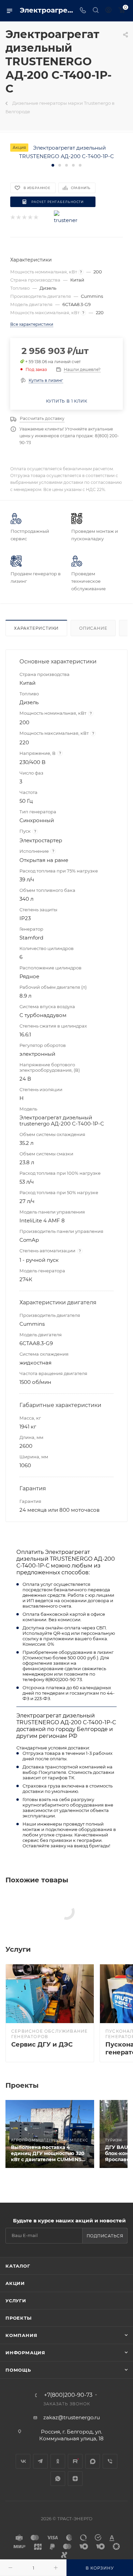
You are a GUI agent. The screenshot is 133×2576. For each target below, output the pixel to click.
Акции (15, 2283)
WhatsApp (58, 2479)
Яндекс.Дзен (75, 2479)
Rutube (75, 2461)
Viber (110, 2461)
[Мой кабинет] (108, 11)
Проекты (19, 2318)
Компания (21, 2335)
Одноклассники (58, 2461)
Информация (25, 2353)
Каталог (18, 2266)
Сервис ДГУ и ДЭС (42, 2045)
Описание (93, 628)
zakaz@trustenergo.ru (72, 2417)
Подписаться (105, 2236)
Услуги (16, 2301)
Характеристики (36, 628)
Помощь (18, 2370)
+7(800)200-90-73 (68, 2395)
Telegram (40, 2461)
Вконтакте (23, 2461)
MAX (93, 2461)
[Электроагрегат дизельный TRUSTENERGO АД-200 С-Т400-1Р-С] (66, 151)
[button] (53, 165)
